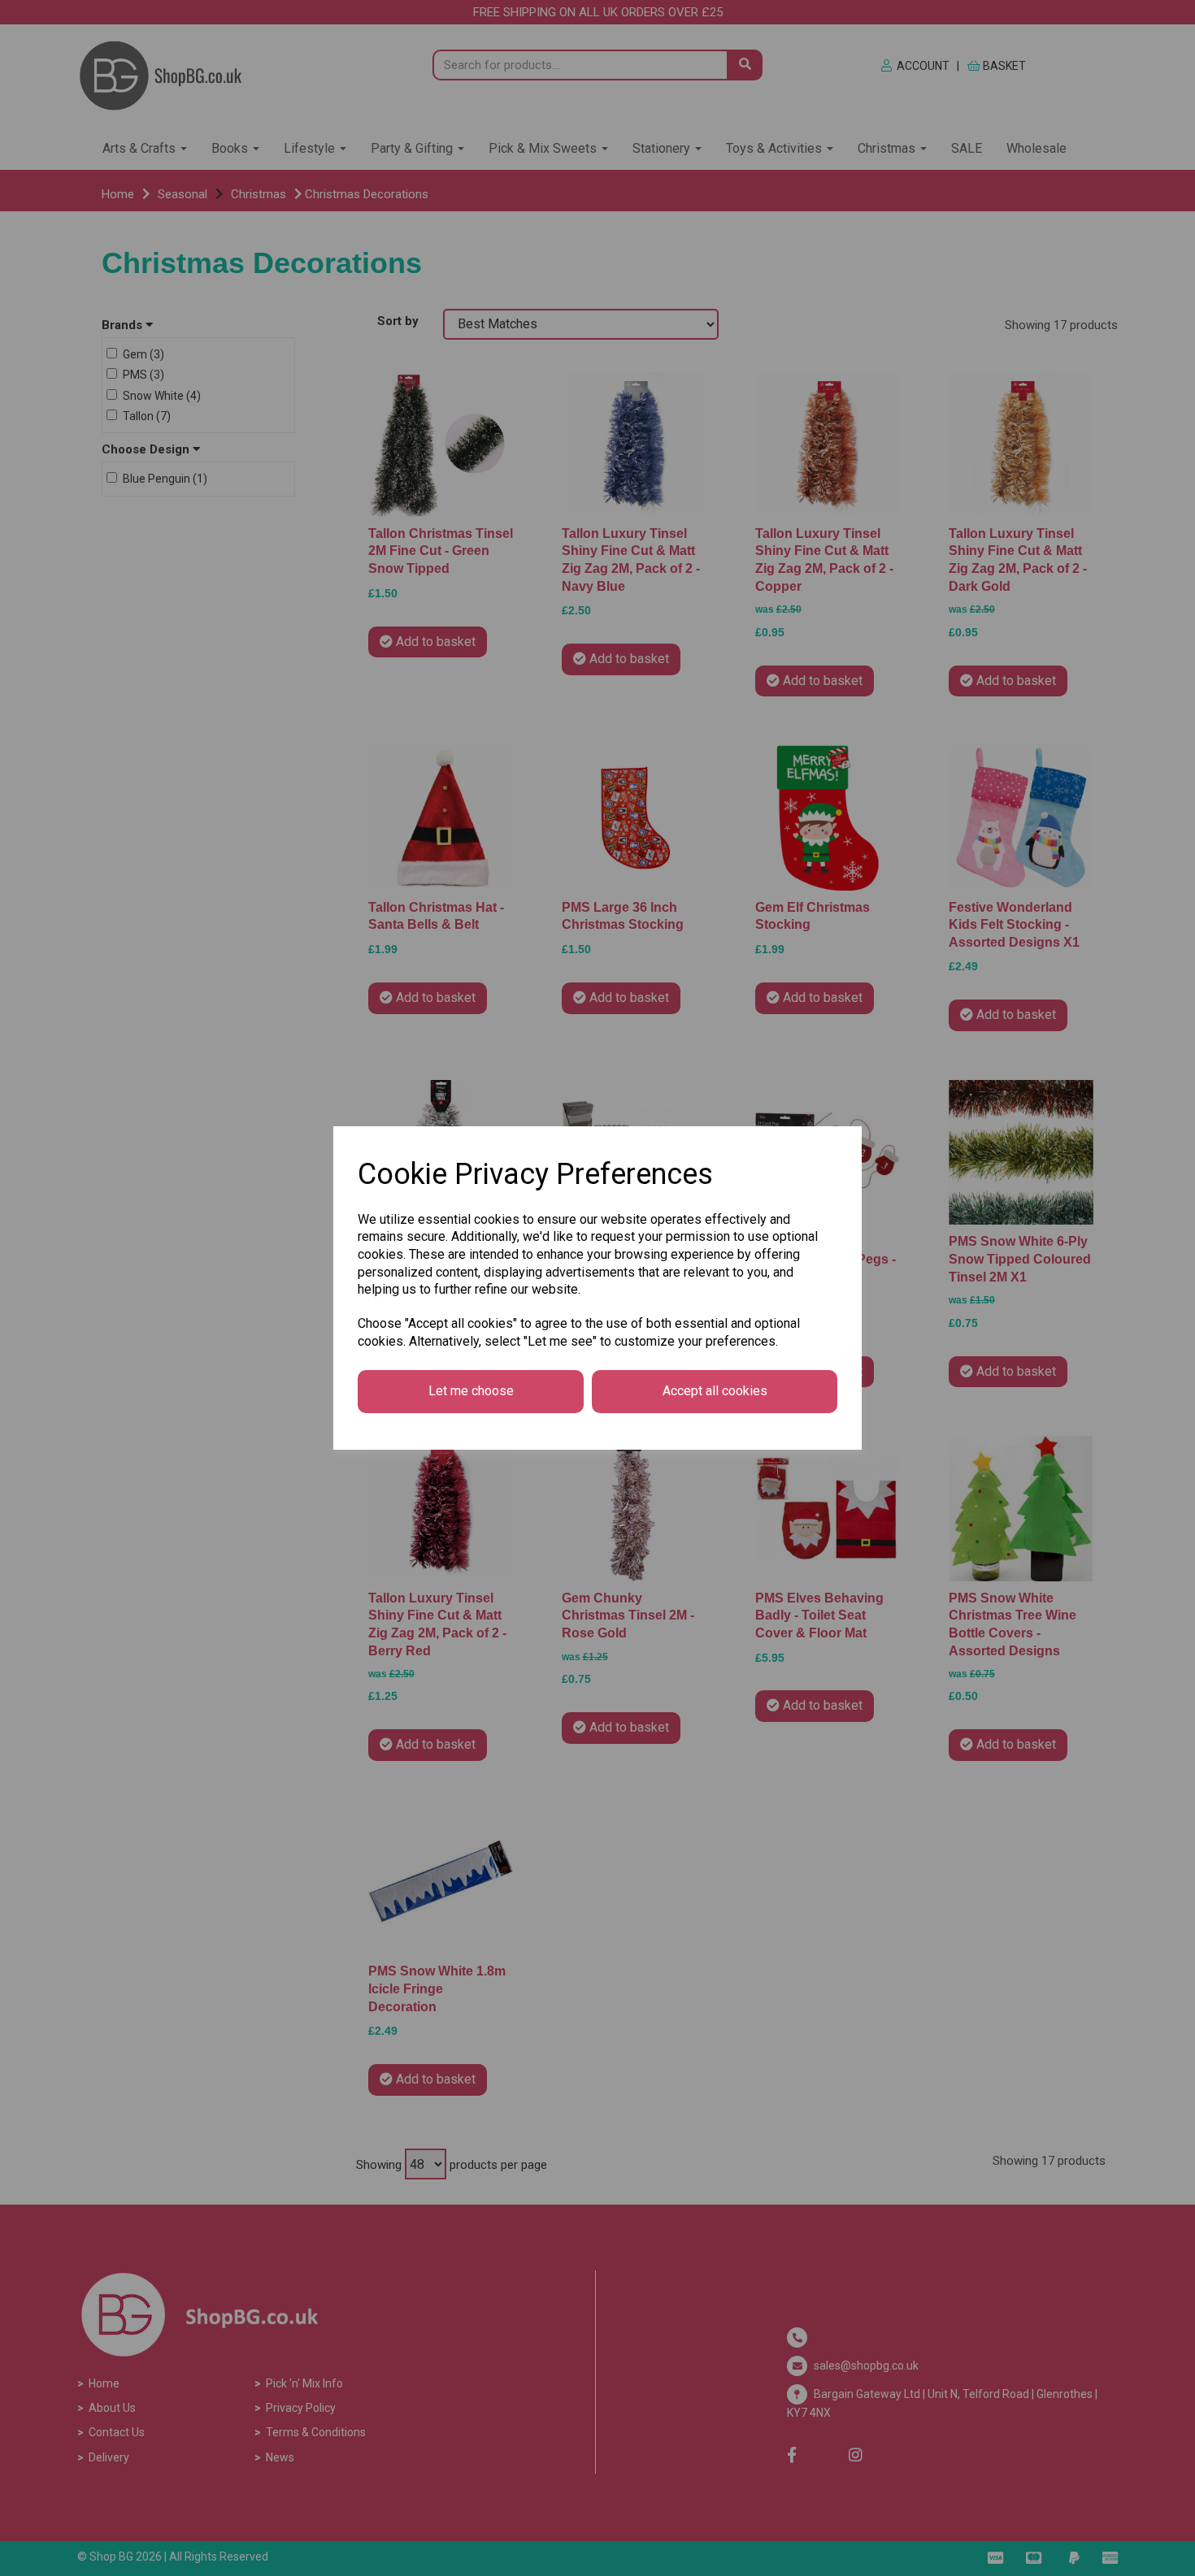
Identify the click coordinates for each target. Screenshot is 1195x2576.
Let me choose (471, 1391)
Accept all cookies (715, 1391)
